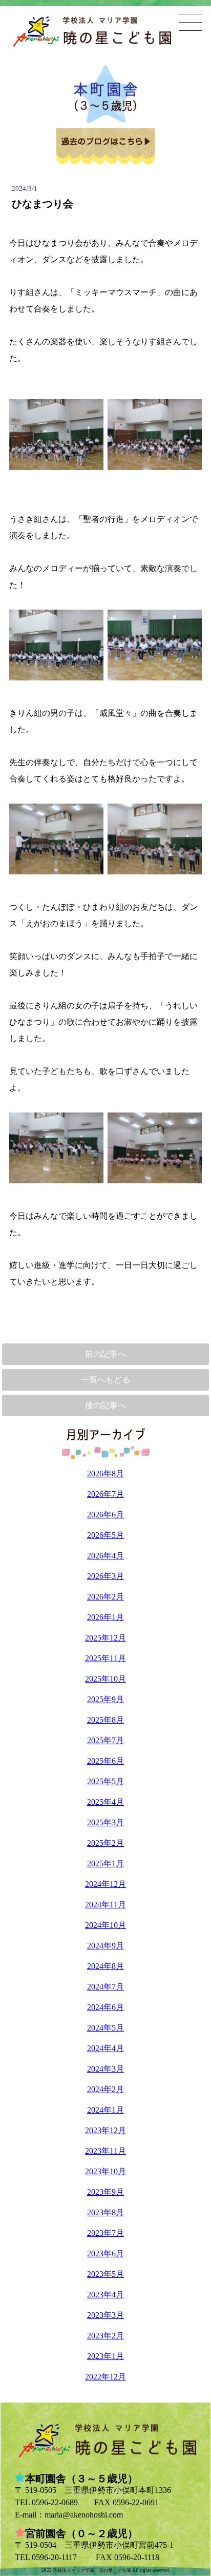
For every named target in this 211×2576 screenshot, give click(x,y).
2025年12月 (105, 1638)
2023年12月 (105, 2130)
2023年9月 (105, 2192)
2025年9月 (105, 1699)
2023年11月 (105, 2151)
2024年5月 (105, 2028)
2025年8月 (105, 1720)
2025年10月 (105, 1679)
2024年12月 (105, 1884)
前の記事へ (105, 1354)
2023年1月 (105, 2356)
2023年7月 (105, 2233)
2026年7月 (105, 1494)
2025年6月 (105, 1761)
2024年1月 (105, 2110)
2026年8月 (105, 1474)
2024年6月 (105, 2007)
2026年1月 (105, 1617)
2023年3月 (105, 2315)
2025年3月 (105, 1822)
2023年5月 (105, 2274)
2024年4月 (105, 2048)
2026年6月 (105, 1515)
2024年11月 (105, 1905)
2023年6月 (105, 2253)
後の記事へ (105, 1405)
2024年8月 (105, 1966)
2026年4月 (105, 1556)
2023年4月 (105, 2295)
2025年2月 (105, 1843)
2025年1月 (105, 1863)
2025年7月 (105, 1740)
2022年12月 (105, 2377)
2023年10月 (105, 2171)
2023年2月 (105, 2336)
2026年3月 (105, 1576)
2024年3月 (105, 2069)
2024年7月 (105, 1987)
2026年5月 (105, 1535)
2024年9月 (105, 1946)
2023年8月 (105, 2212)
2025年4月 (105, 1802)
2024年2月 (105, 2089)
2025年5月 (105, 1781)
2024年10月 (105, 1925)
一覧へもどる (105, 1380)
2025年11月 (105, 1658)
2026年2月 (105, 1597)
